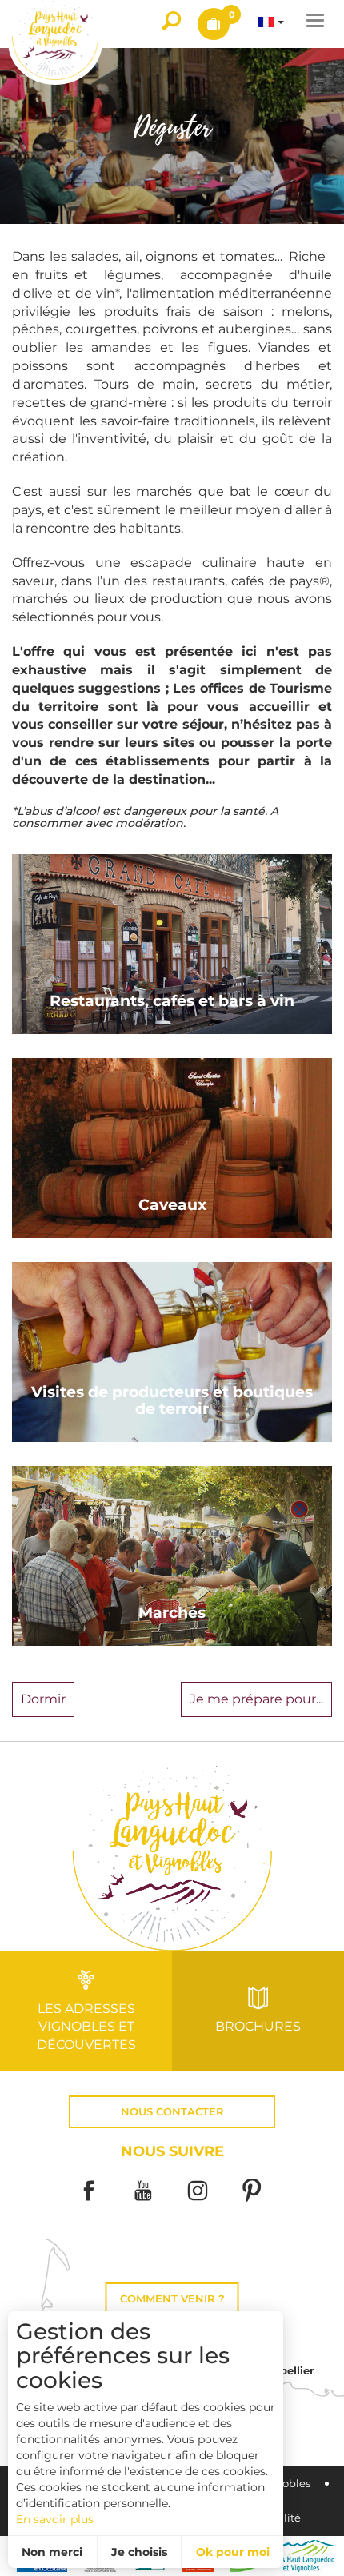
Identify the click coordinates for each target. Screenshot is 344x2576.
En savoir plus (55, 2519)
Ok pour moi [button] (233, 2552)
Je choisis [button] (139, 2552)
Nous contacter (172, 2112)
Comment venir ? (172, 2299)
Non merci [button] (52, 2552)
